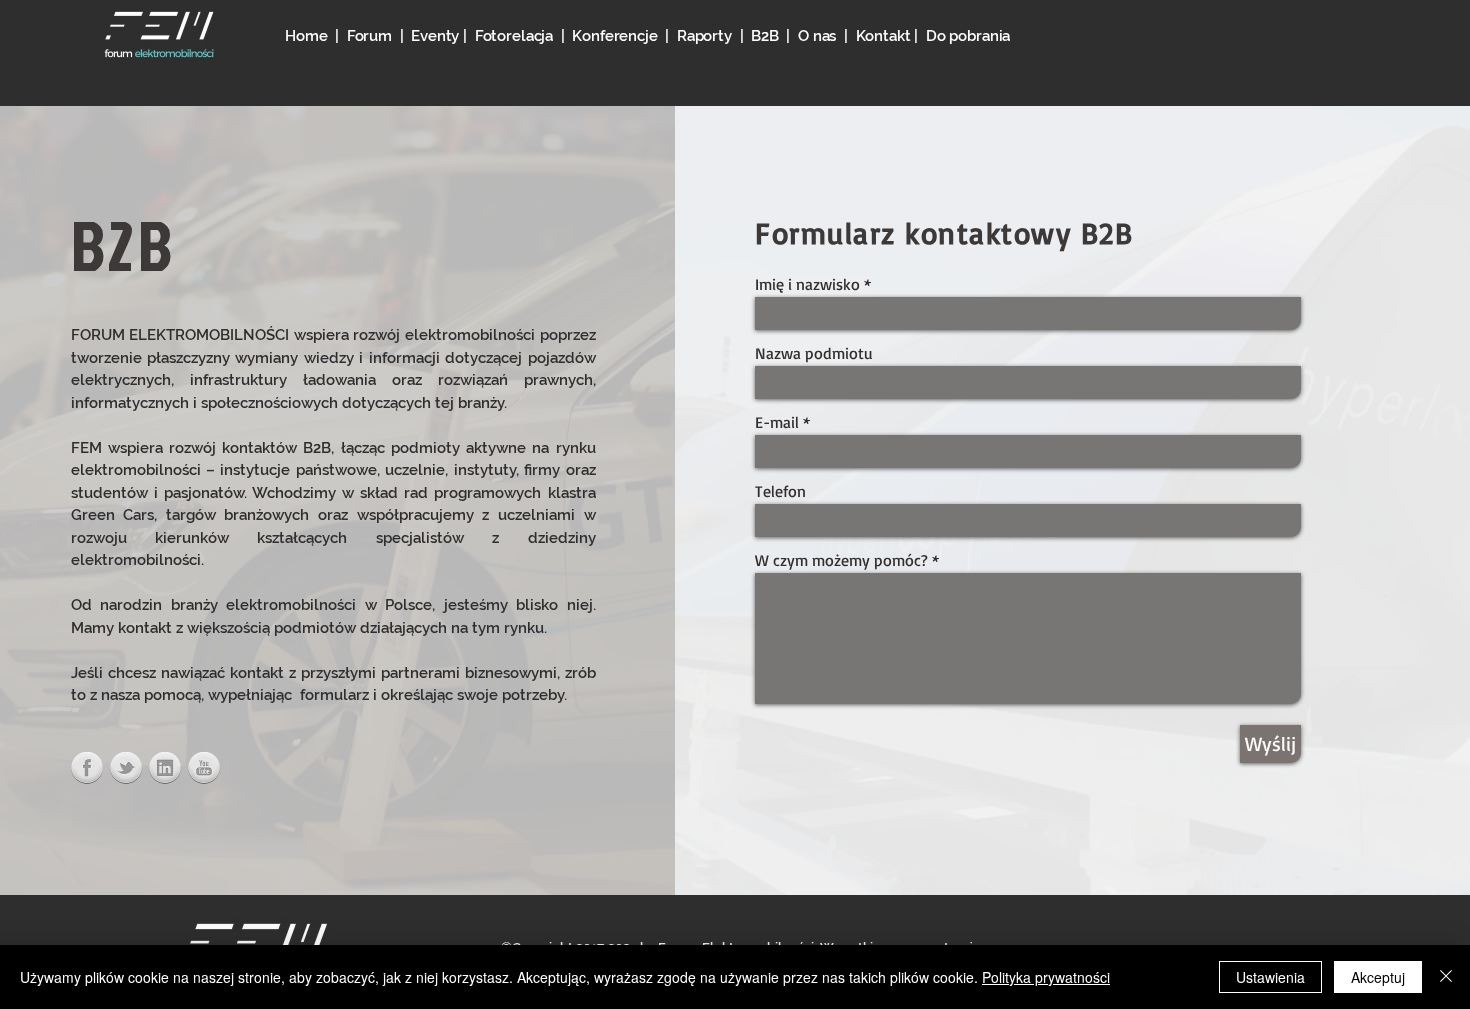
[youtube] (204, 768)
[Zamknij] (1446, 977)
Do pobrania (968, 36)
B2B (765, 36)
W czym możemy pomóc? (841, 560)
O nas (817, 36)
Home (306, 36)
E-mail (777, 422)
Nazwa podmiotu (814, 353)
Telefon (780, 491)
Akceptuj (1378, 977)
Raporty (704, 36)
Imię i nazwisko (807, 284)
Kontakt (883, 36)
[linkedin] (165, 768)
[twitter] (126, 768)
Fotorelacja (514, 36)
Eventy (437, 36)
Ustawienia (1270, 977)
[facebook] (87, 768)
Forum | (379, 36)
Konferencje (618, 36)
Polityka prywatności (1046, 977)
